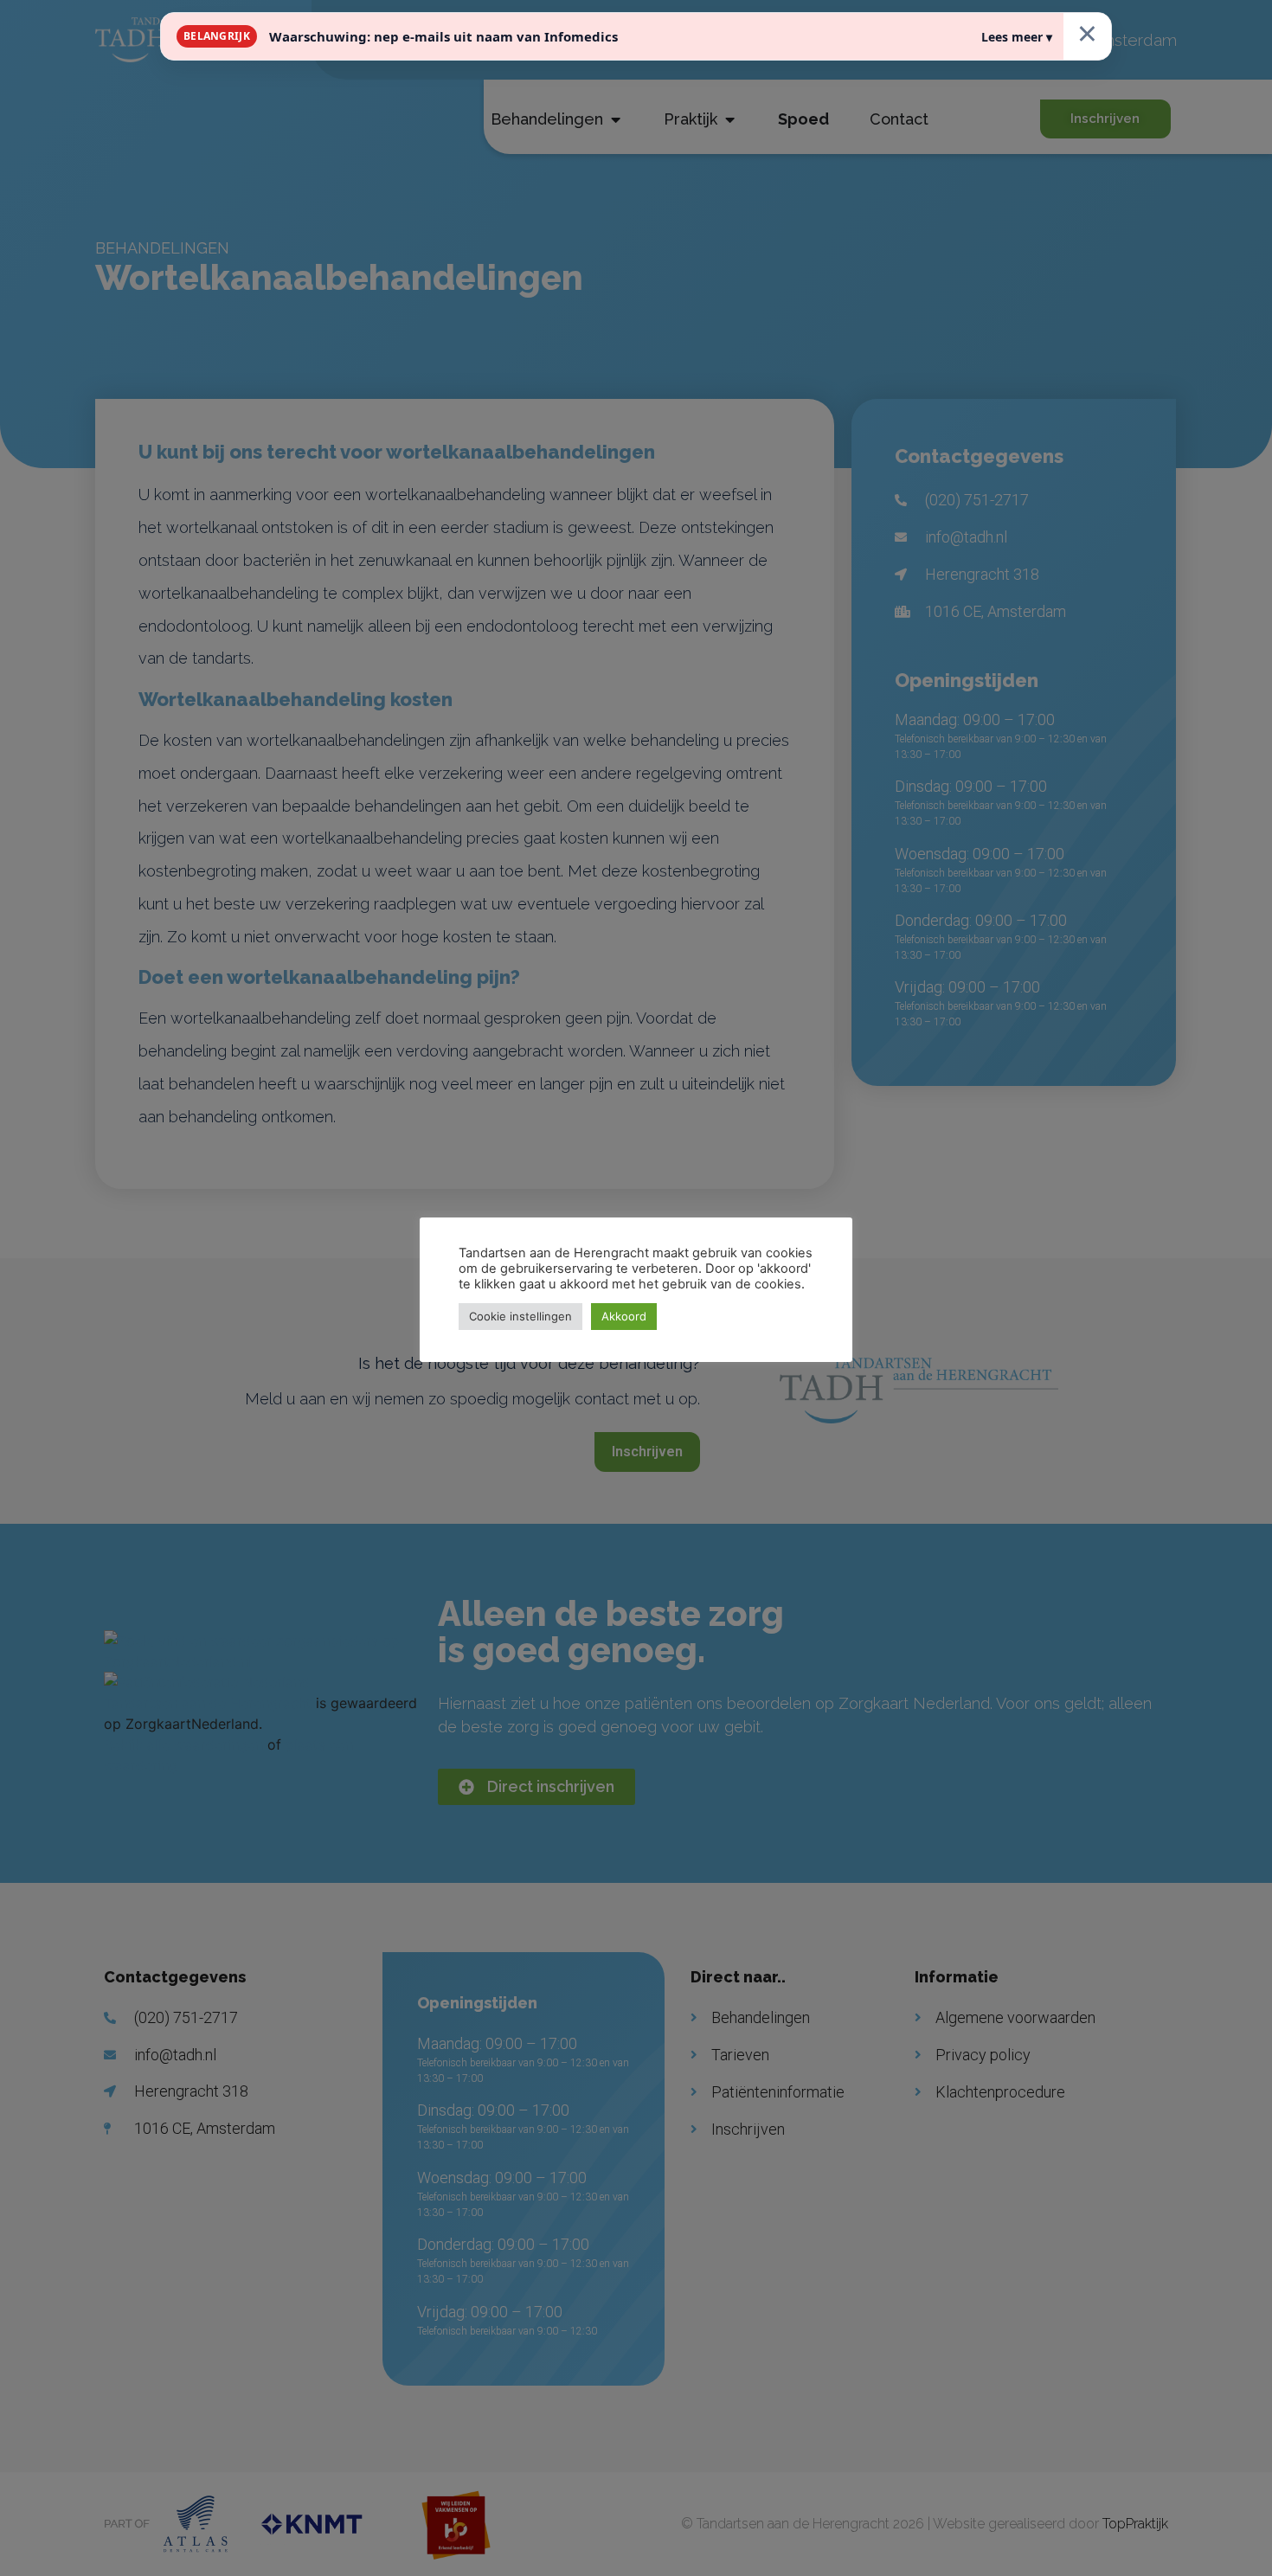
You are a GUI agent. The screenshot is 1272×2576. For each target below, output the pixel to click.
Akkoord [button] (624, 1316)
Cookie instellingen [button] (520, 1316)
